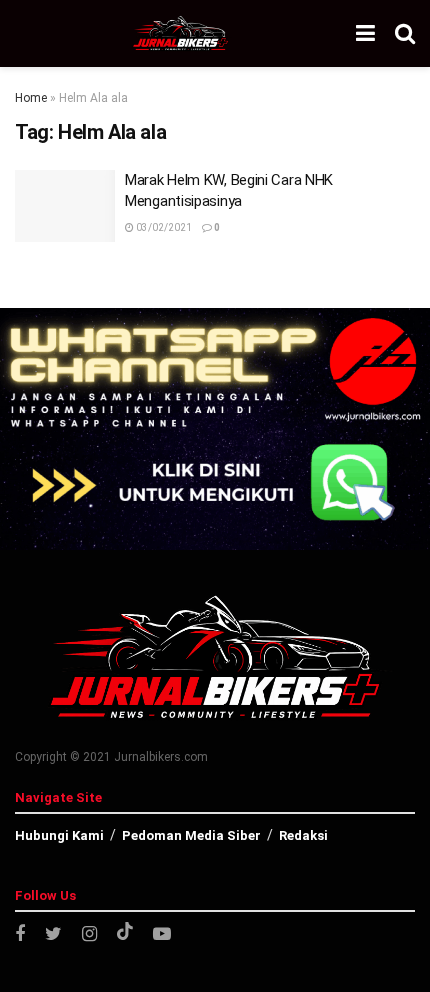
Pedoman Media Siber (191, 835)
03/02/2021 (163, 227)
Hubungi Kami (59, 835)
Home (31, 98)
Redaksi (303, 835)
